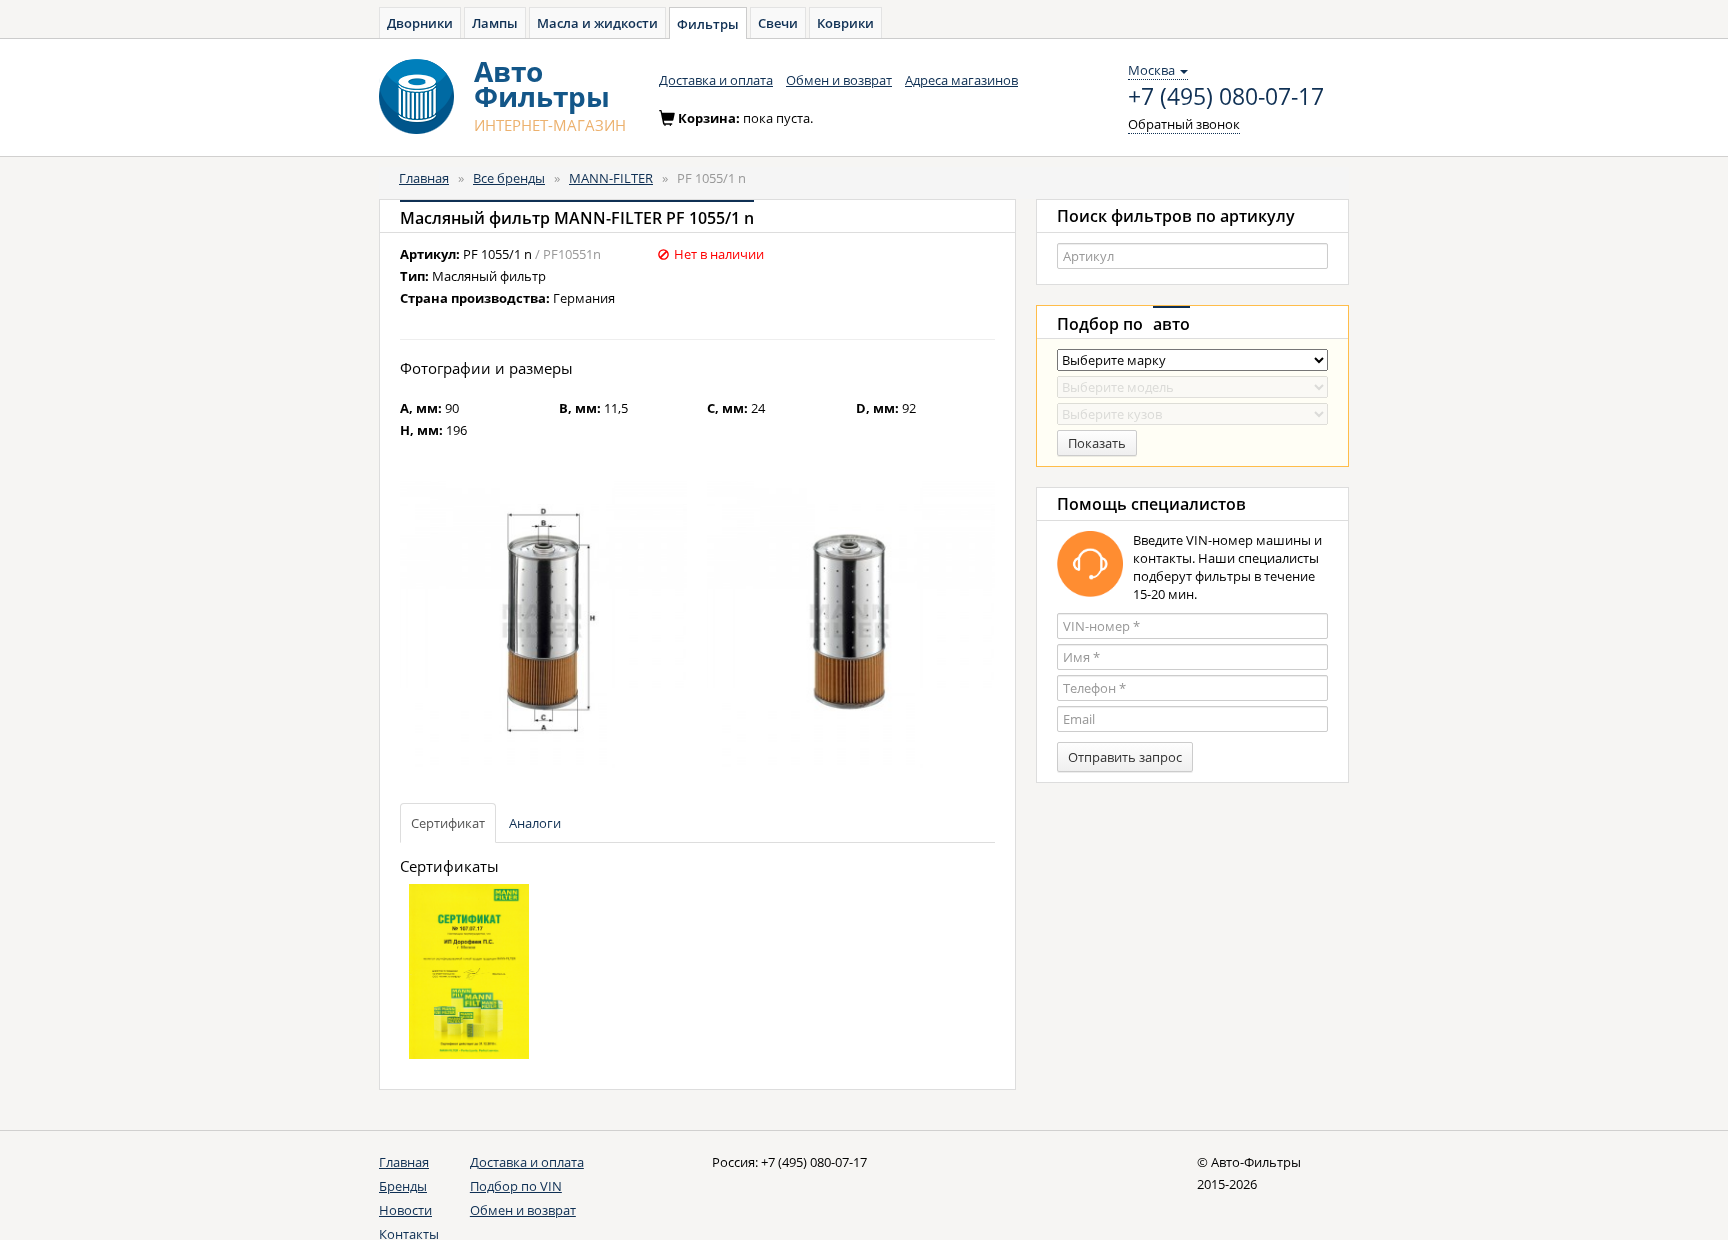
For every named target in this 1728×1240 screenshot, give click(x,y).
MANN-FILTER (611, 178)
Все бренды (509, 178)
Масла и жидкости (597, 23)
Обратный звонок (1184, 124)
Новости (405, 1210)
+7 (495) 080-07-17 (1226, 97)
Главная (424, 178)
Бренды (403, 1186)
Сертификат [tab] (448, 823)
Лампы (495, 23)
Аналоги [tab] (535, 823)
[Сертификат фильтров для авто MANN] (474, 980)
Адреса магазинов (961, 80)
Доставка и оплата (716, 80)
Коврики (845, 23)
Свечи (778, 23)
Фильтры (708, 24)
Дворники (420, 23)
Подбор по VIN (516, 1186)
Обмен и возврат (839, 80)
